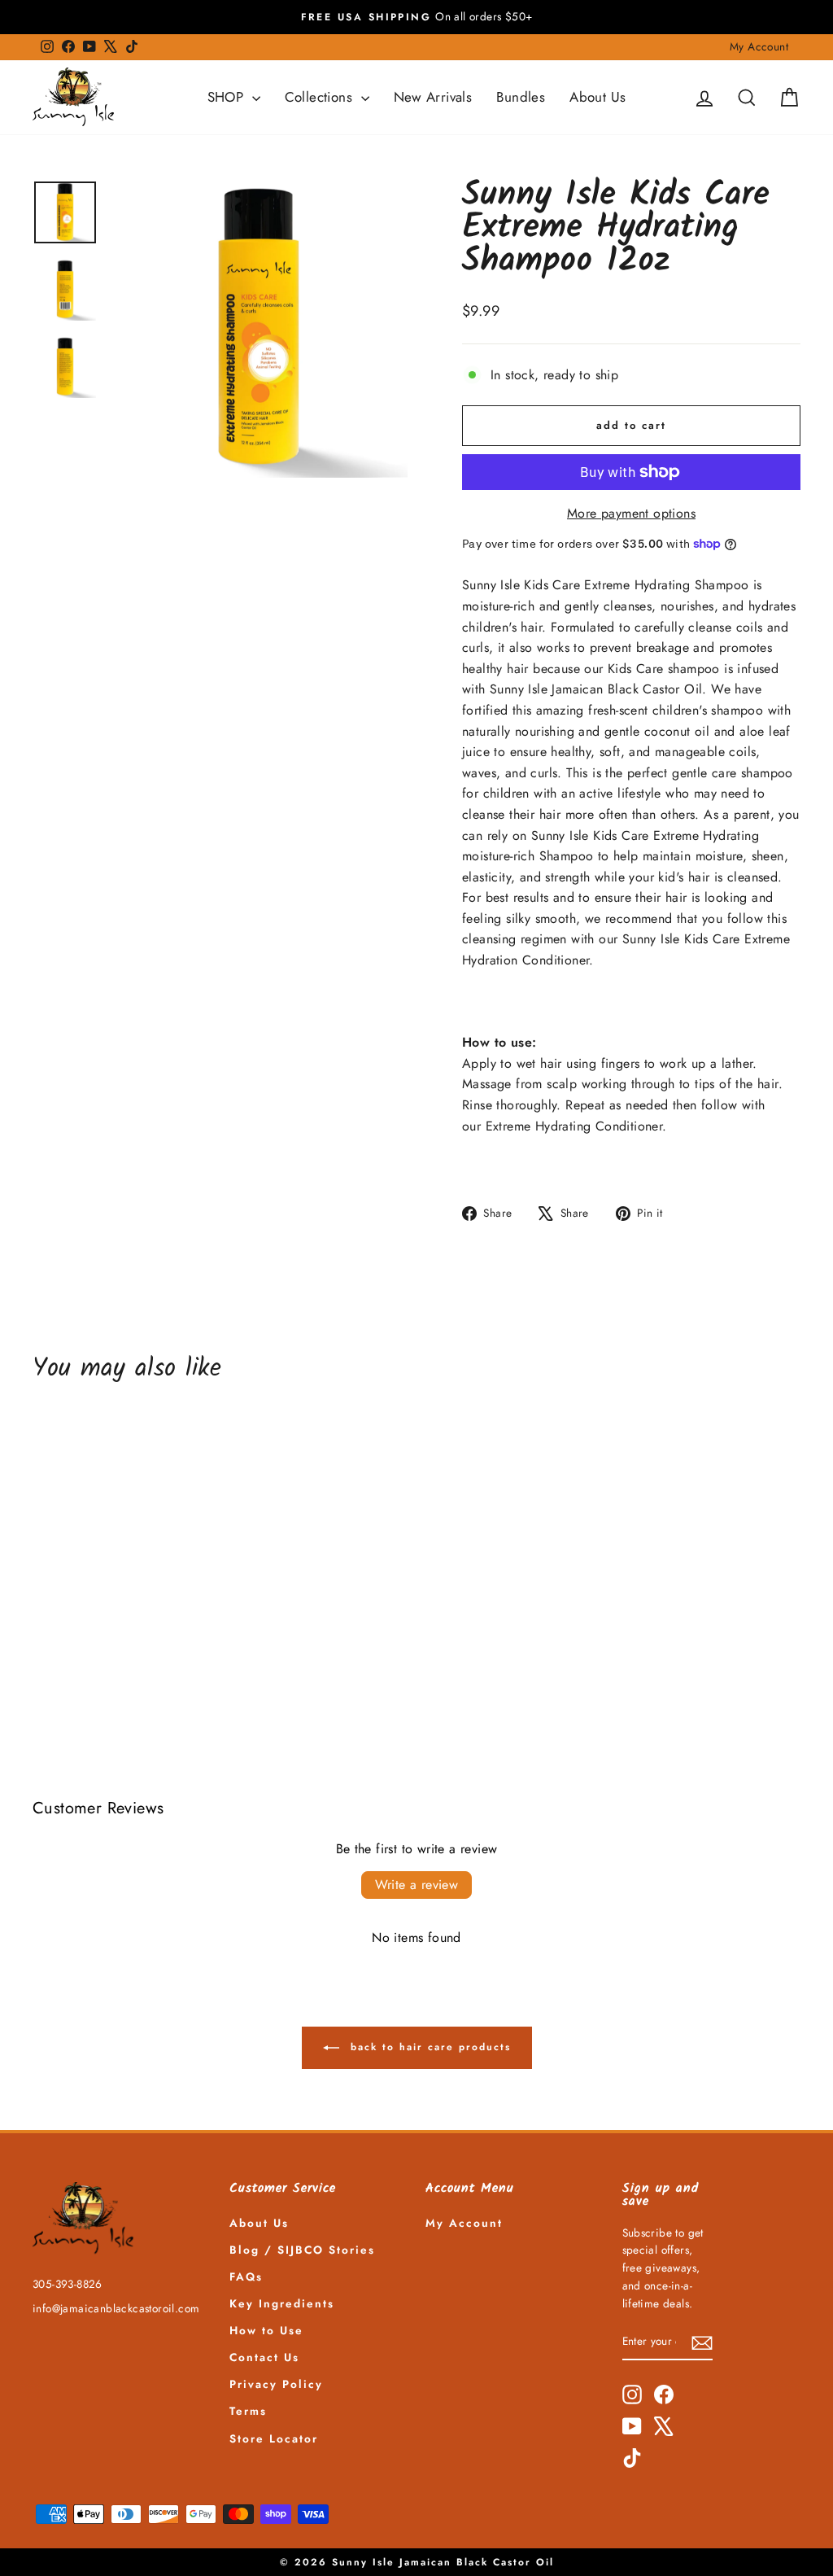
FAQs (246, 2276)
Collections (321, 97)
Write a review (417, 1885)
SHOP (228, 97)
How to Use (266, 2330)
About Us (597, 97)
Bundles (521, 97)
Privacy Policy (276, 2384)
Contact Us (264, 2357)
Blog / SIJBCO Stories (302, 2250)
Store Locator (274, 2438)
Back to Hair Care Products (428, 2046)
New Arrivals (433, 97)
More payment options (631, 513)
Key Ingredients (282, 2303)
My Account (759, 46)
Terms (248, 2411)
